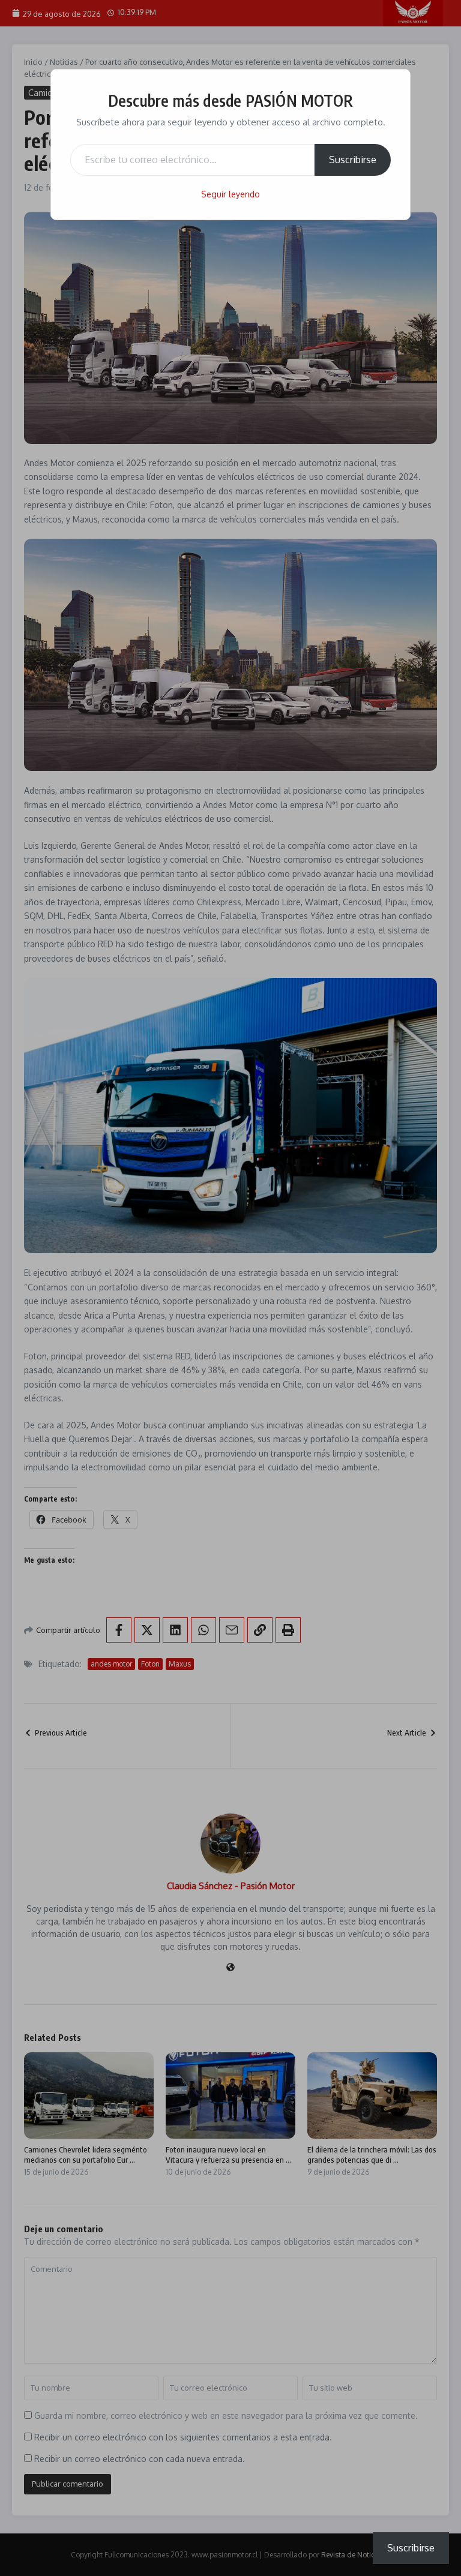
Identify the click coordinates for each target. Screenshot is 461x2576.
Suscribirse (353, 160)
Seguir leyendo (230, 194)
